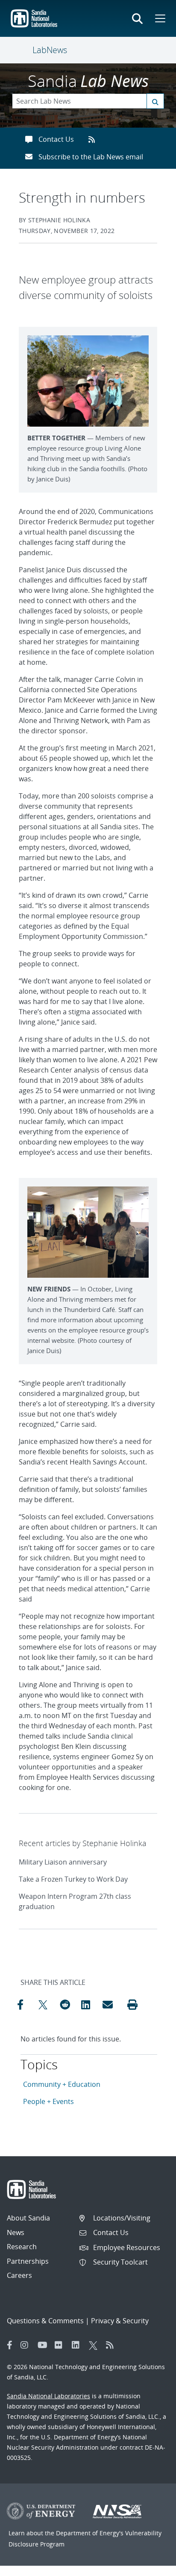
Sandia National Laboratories (48, 2396)
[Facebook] (10, 2345)
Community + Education (62, 2084)
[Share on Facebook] (26, 2005)
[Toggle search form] (137, 18)
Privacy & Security (120, 2321)
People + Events (48, 2101)
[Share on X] (47, 2005)
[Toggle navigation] (22, 50)
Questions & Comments (45, 2321)
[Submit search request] (155, 101)
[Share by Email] (111, 2005)
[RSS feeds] (95, 139)
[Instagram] (27, 2345)
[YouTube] (44, 2345)
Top (151, 2566)
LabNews (50, 50)
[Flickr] (61, 2345)
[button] (132, 2005)
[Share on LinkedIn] (90, 2005)
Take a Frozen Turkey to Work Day (73, 1879)
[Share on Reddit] (68, 2005)
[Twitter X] (95, 2345)
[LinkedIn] (78, 2345)
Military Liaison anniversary (63, 1862)
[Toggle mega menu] (159, 18)
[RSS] (112, 2345)
